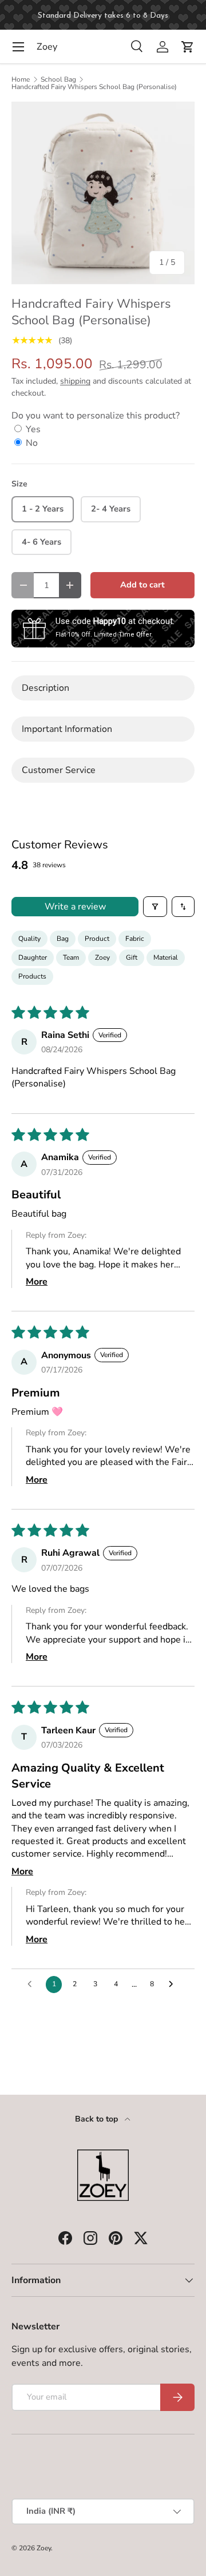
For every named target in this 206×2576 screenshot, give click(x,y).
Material (166, 957)
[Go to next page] (174, 1985)
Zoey (102, 957)
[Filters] (155, 907)
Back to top (98, 2119)
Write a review (75, 907)
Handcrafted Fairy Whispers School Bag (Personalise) (94, 87)
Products (32, 976)
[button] (188, 47)
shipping (75, 381)
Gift (132, 957)
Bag (63, 939)
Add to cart (142, 585)
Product (97, 939)
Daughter (33, 957)
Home (21, 79)
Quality (29, 939)
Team (71, 957)
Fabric (135, 939)
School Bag (58, 79)
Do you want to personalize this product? (96, 416)
